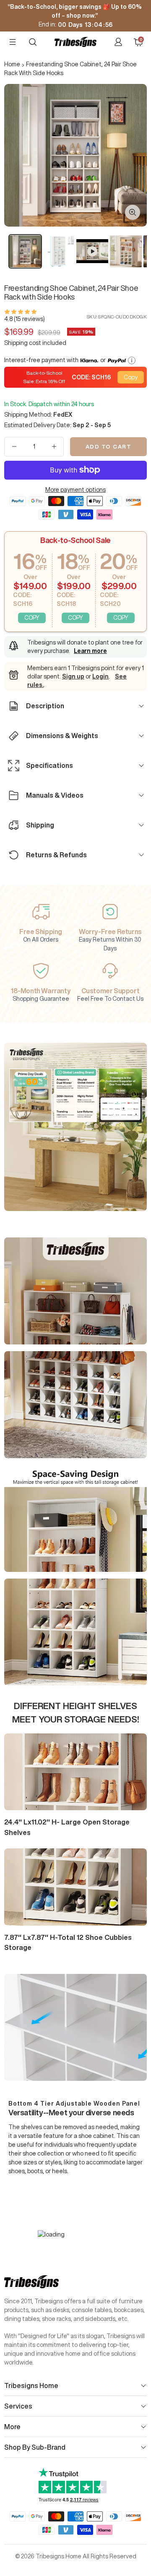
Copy (131, 377)
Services (18, 2406)
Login (100, 676)
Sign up (73, 676)
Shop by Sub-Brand (35, 2447)
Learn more (90, 651)
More (12, 2427)
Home (12, 64)
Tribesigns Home (31, 2385)
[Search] (33, 42)
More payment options (75, 490)
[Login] (118, 42)
